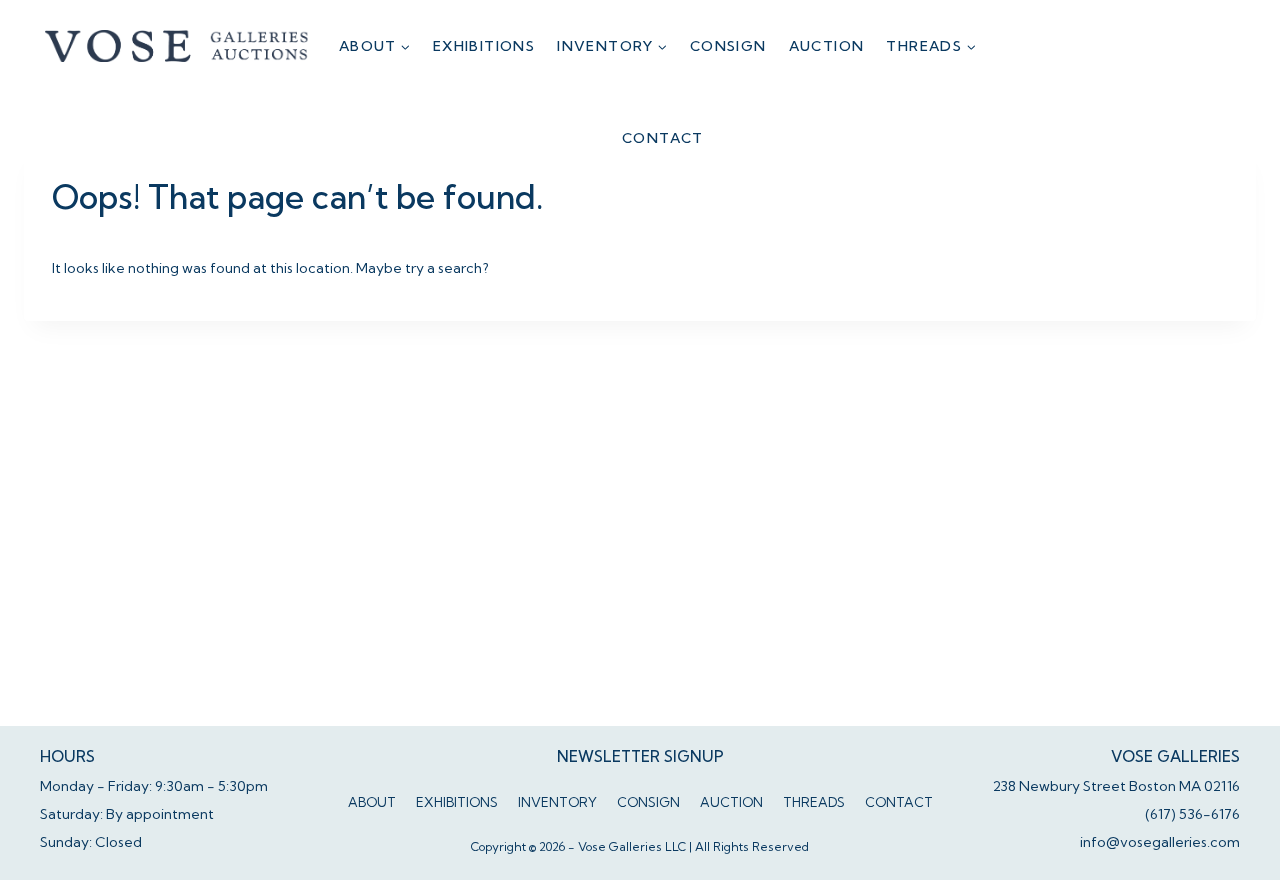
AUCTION (827, 46)
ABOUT (372, 802)
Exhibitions (484, 46)
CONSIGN (728, 46)
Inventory (557, 802)
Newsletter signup (640, 756)
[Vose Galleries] (177, 46)
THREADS (814, 802)
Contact (663, 138)
